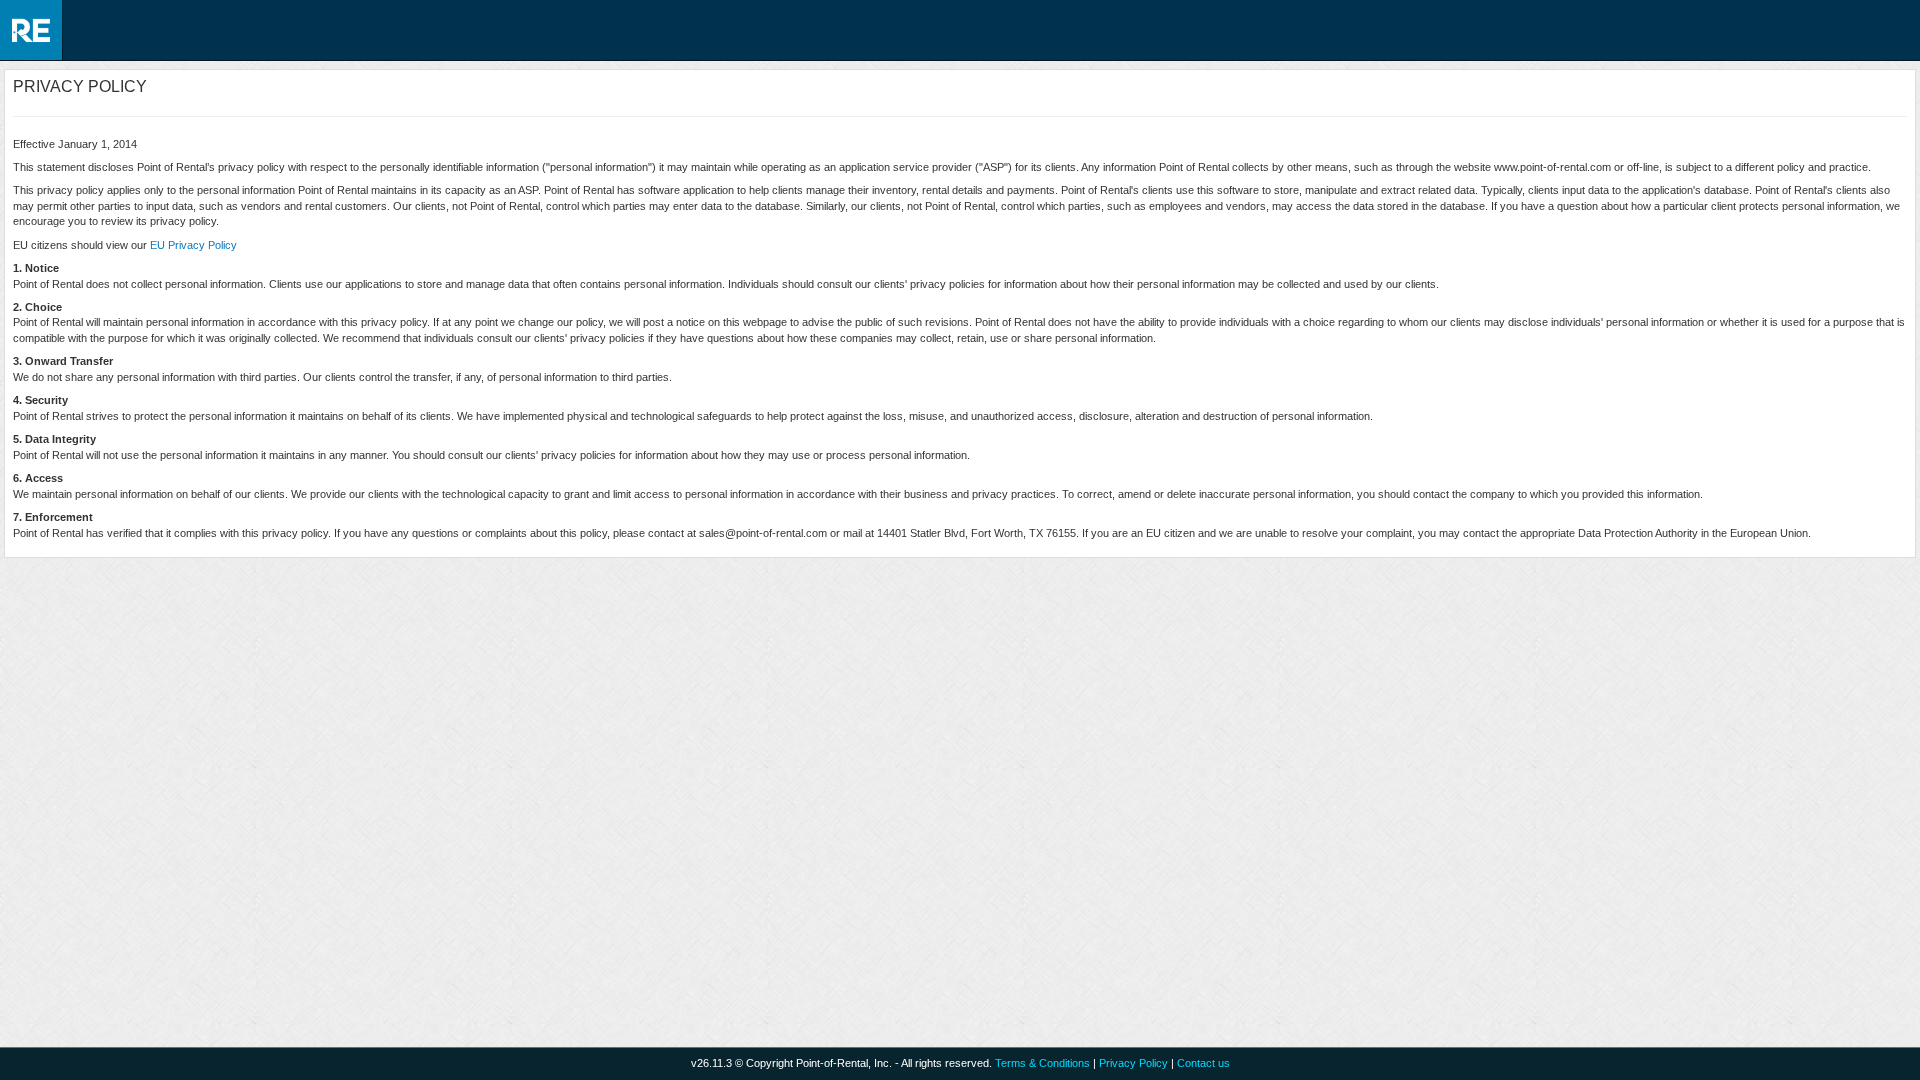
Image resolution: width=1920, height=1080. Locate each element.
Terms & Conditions (1042, 1063)
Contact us (1203, 1063)
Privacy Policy (1133, 1063)
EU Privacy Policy (193, 245)
